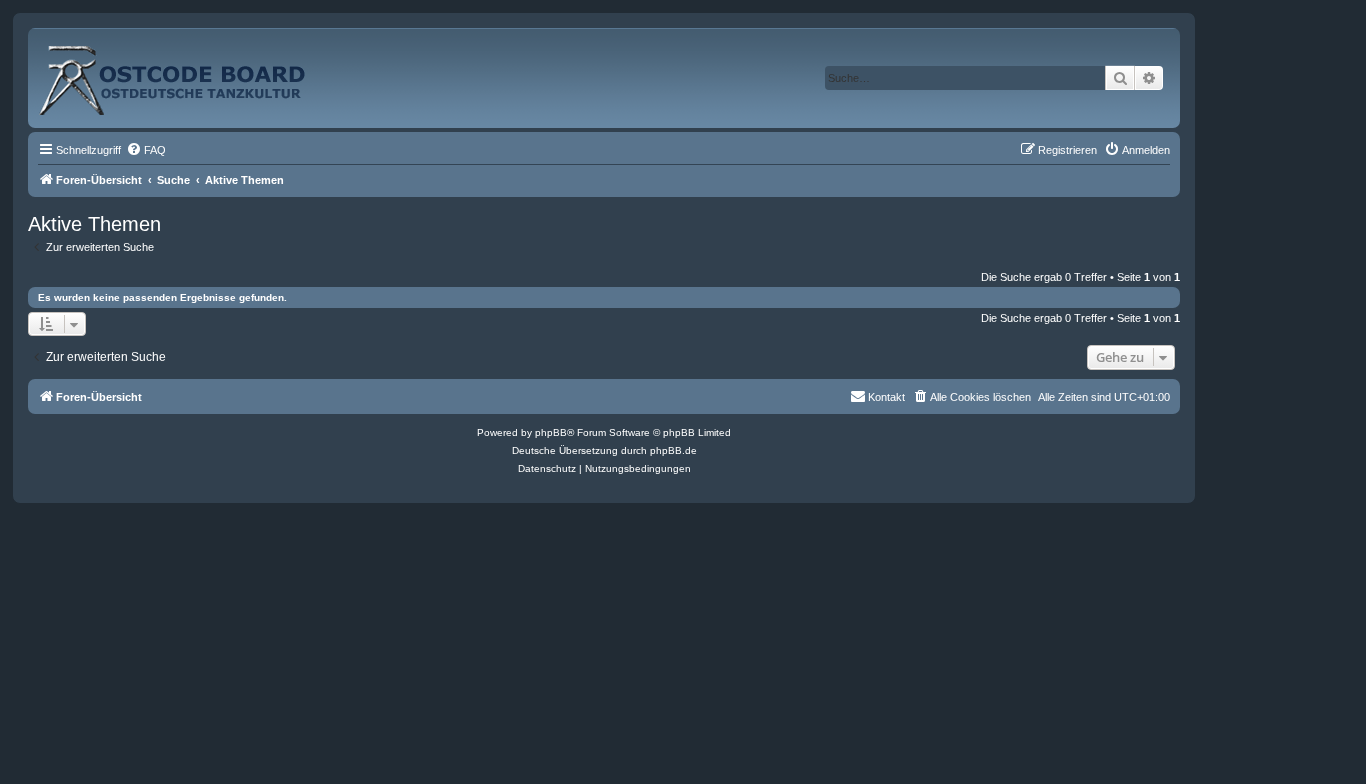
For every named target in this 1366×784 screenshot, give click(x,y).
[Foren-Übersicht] (194, 72)
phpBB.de (673, 450)
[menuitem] (146, 150)
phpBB (551, 432)
